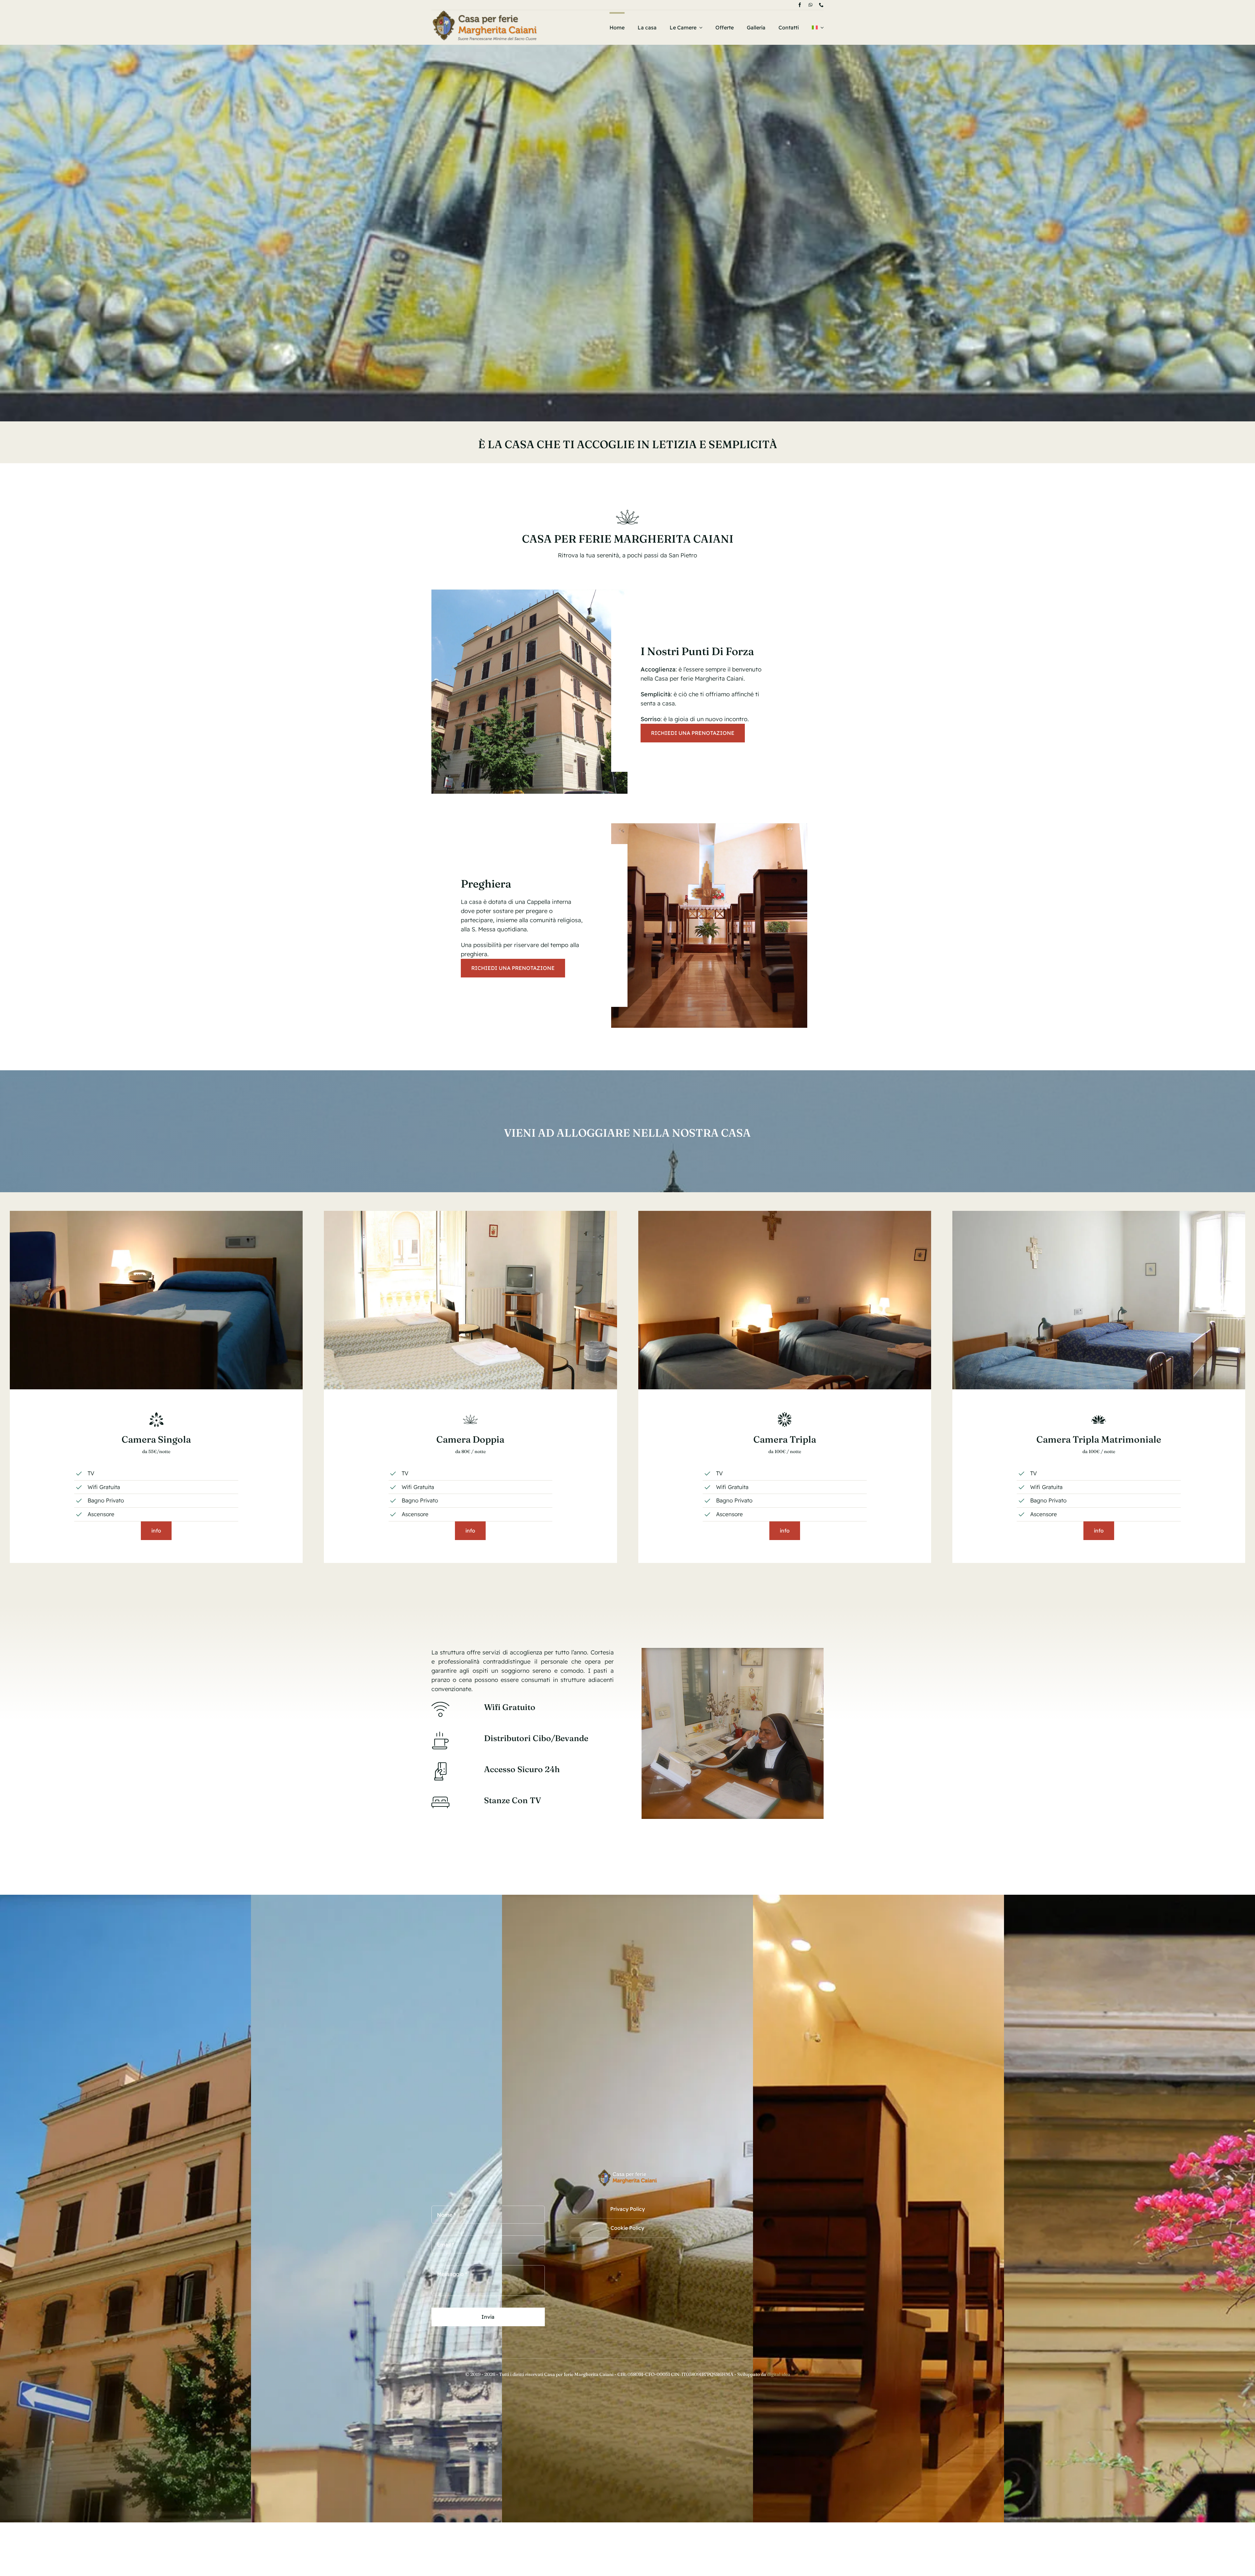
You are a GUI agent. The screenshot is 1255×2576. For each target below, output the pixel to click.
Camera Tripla (785, 1439)
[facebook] (800, 5)
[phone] (821, 5)
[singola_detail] (156, 1214)
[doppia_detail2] (470, 1214)
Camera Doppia (470, 1439)
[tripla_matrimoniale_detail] (1099, 1214)
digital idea (779, 2374)
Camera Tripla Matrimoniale (1099, 1439)
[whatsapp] (811, 5)
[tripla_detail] (785, 1214)
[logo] (485, 13)
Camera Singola (156, 1439)
